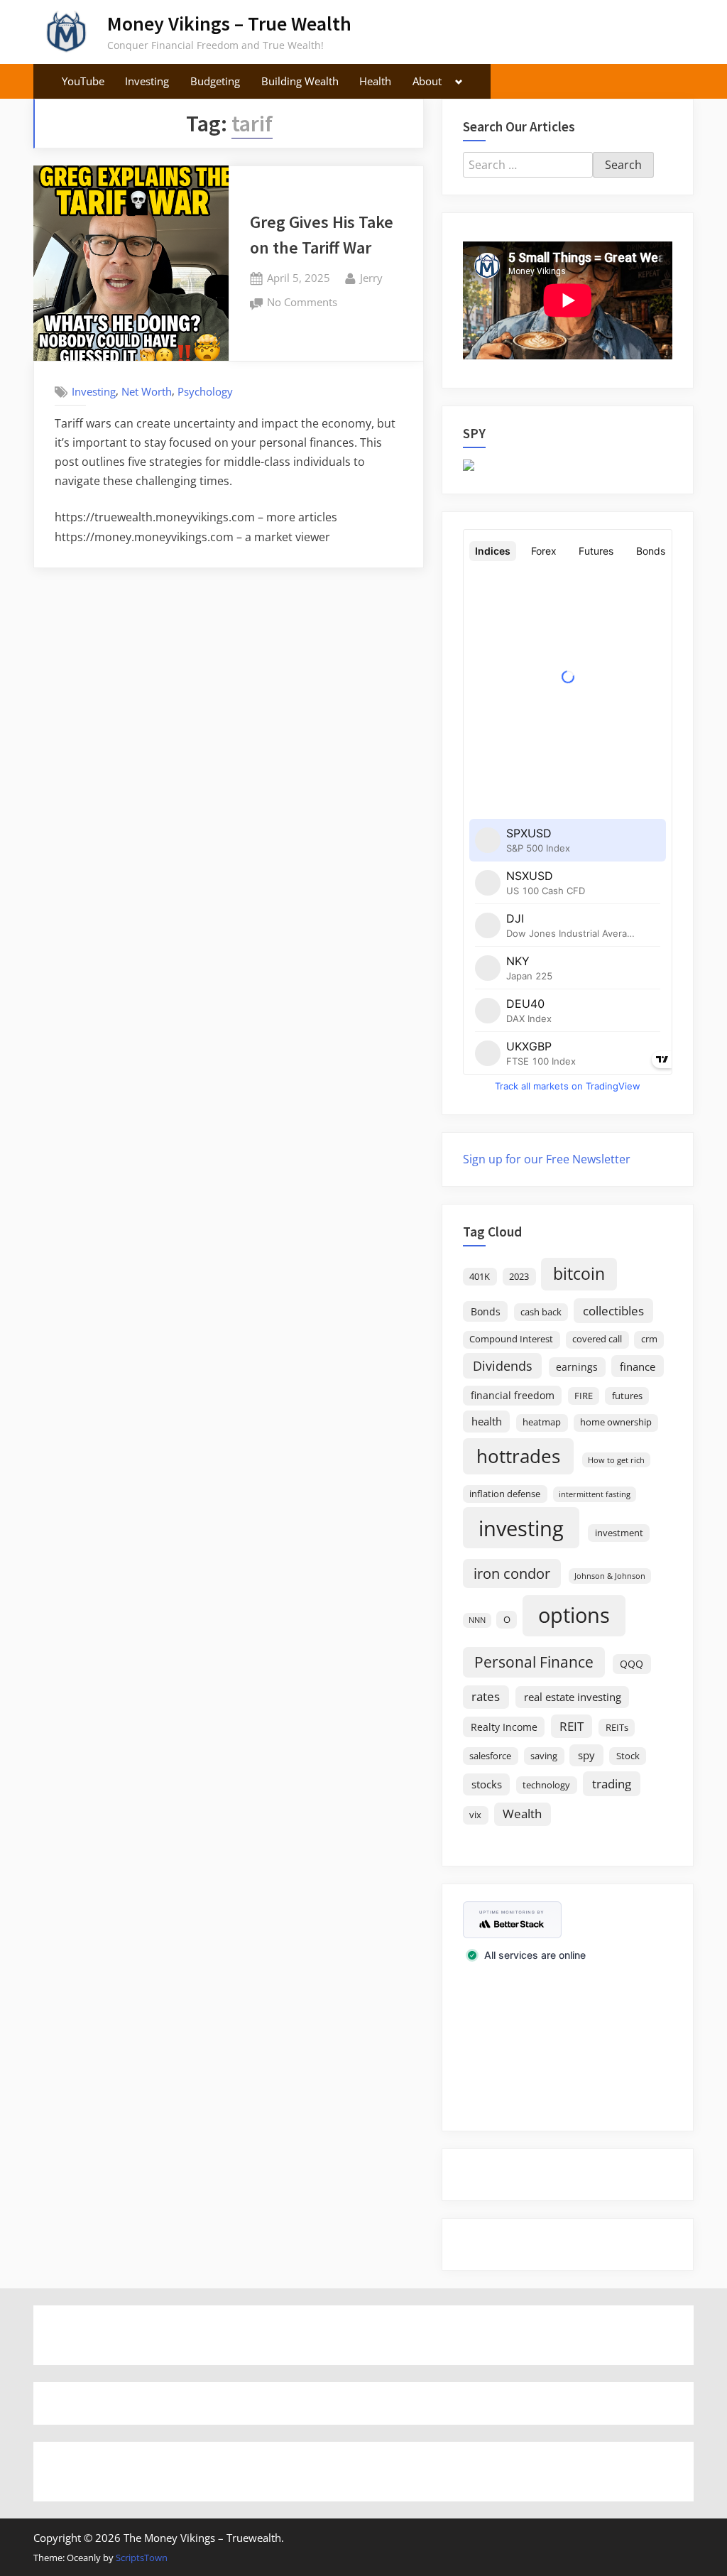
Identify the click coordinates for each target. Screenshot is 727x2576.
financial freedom (513, 1395)
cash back (541, 1312)
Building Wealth (300, 81)
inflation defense (505, 1494)
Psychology (205, 391)
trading (612, 1783)
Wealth (522, 1814)
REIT (572, 1726)
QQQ (632, 1664)
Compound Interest (511, 1339)
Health (375, 81)
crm (649, 1339)
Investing (147, 81)
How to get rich (616, 1460)
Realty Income (504, 1727)
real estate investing (573, 1697)
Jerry (371, 277)
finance (638, 1366)
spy (586, 1755)
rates (486, 1696)
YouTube (83, 81)
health (487, 1421)
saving (544, 1756)
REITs (617, 1728)
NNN (477, 1620)
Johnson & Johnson (610, 1576)
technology (546, 1785)
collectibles (613, 1310)
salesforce (490, 1756)
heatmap (542, 1422)
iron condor (512, 1573)
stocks (487, 1784)
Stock (628, 1756)
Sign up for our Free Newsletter (547, 1159)
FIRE (584, 1396)
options (574, 1615)
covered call (597, 1339)
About (427, 81)
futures (627, 1396)
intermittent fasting (595, 1494)
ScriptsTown (142, 2558)
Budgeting (215, 81)
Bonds (486, 1311)
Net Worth (147, 391)
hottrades (518, 1456)
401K (480, 1277)
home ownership (616, 1422)
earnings (577, 1367)
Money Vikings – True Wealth (229, 23)
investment (619, 1533)
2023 (519, 1277)
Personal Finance (534, 1662)
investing (521, 1528)
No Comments (302, 303)
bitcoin (579, 1274)
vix (475, 1815)
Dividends (503, 1366)
